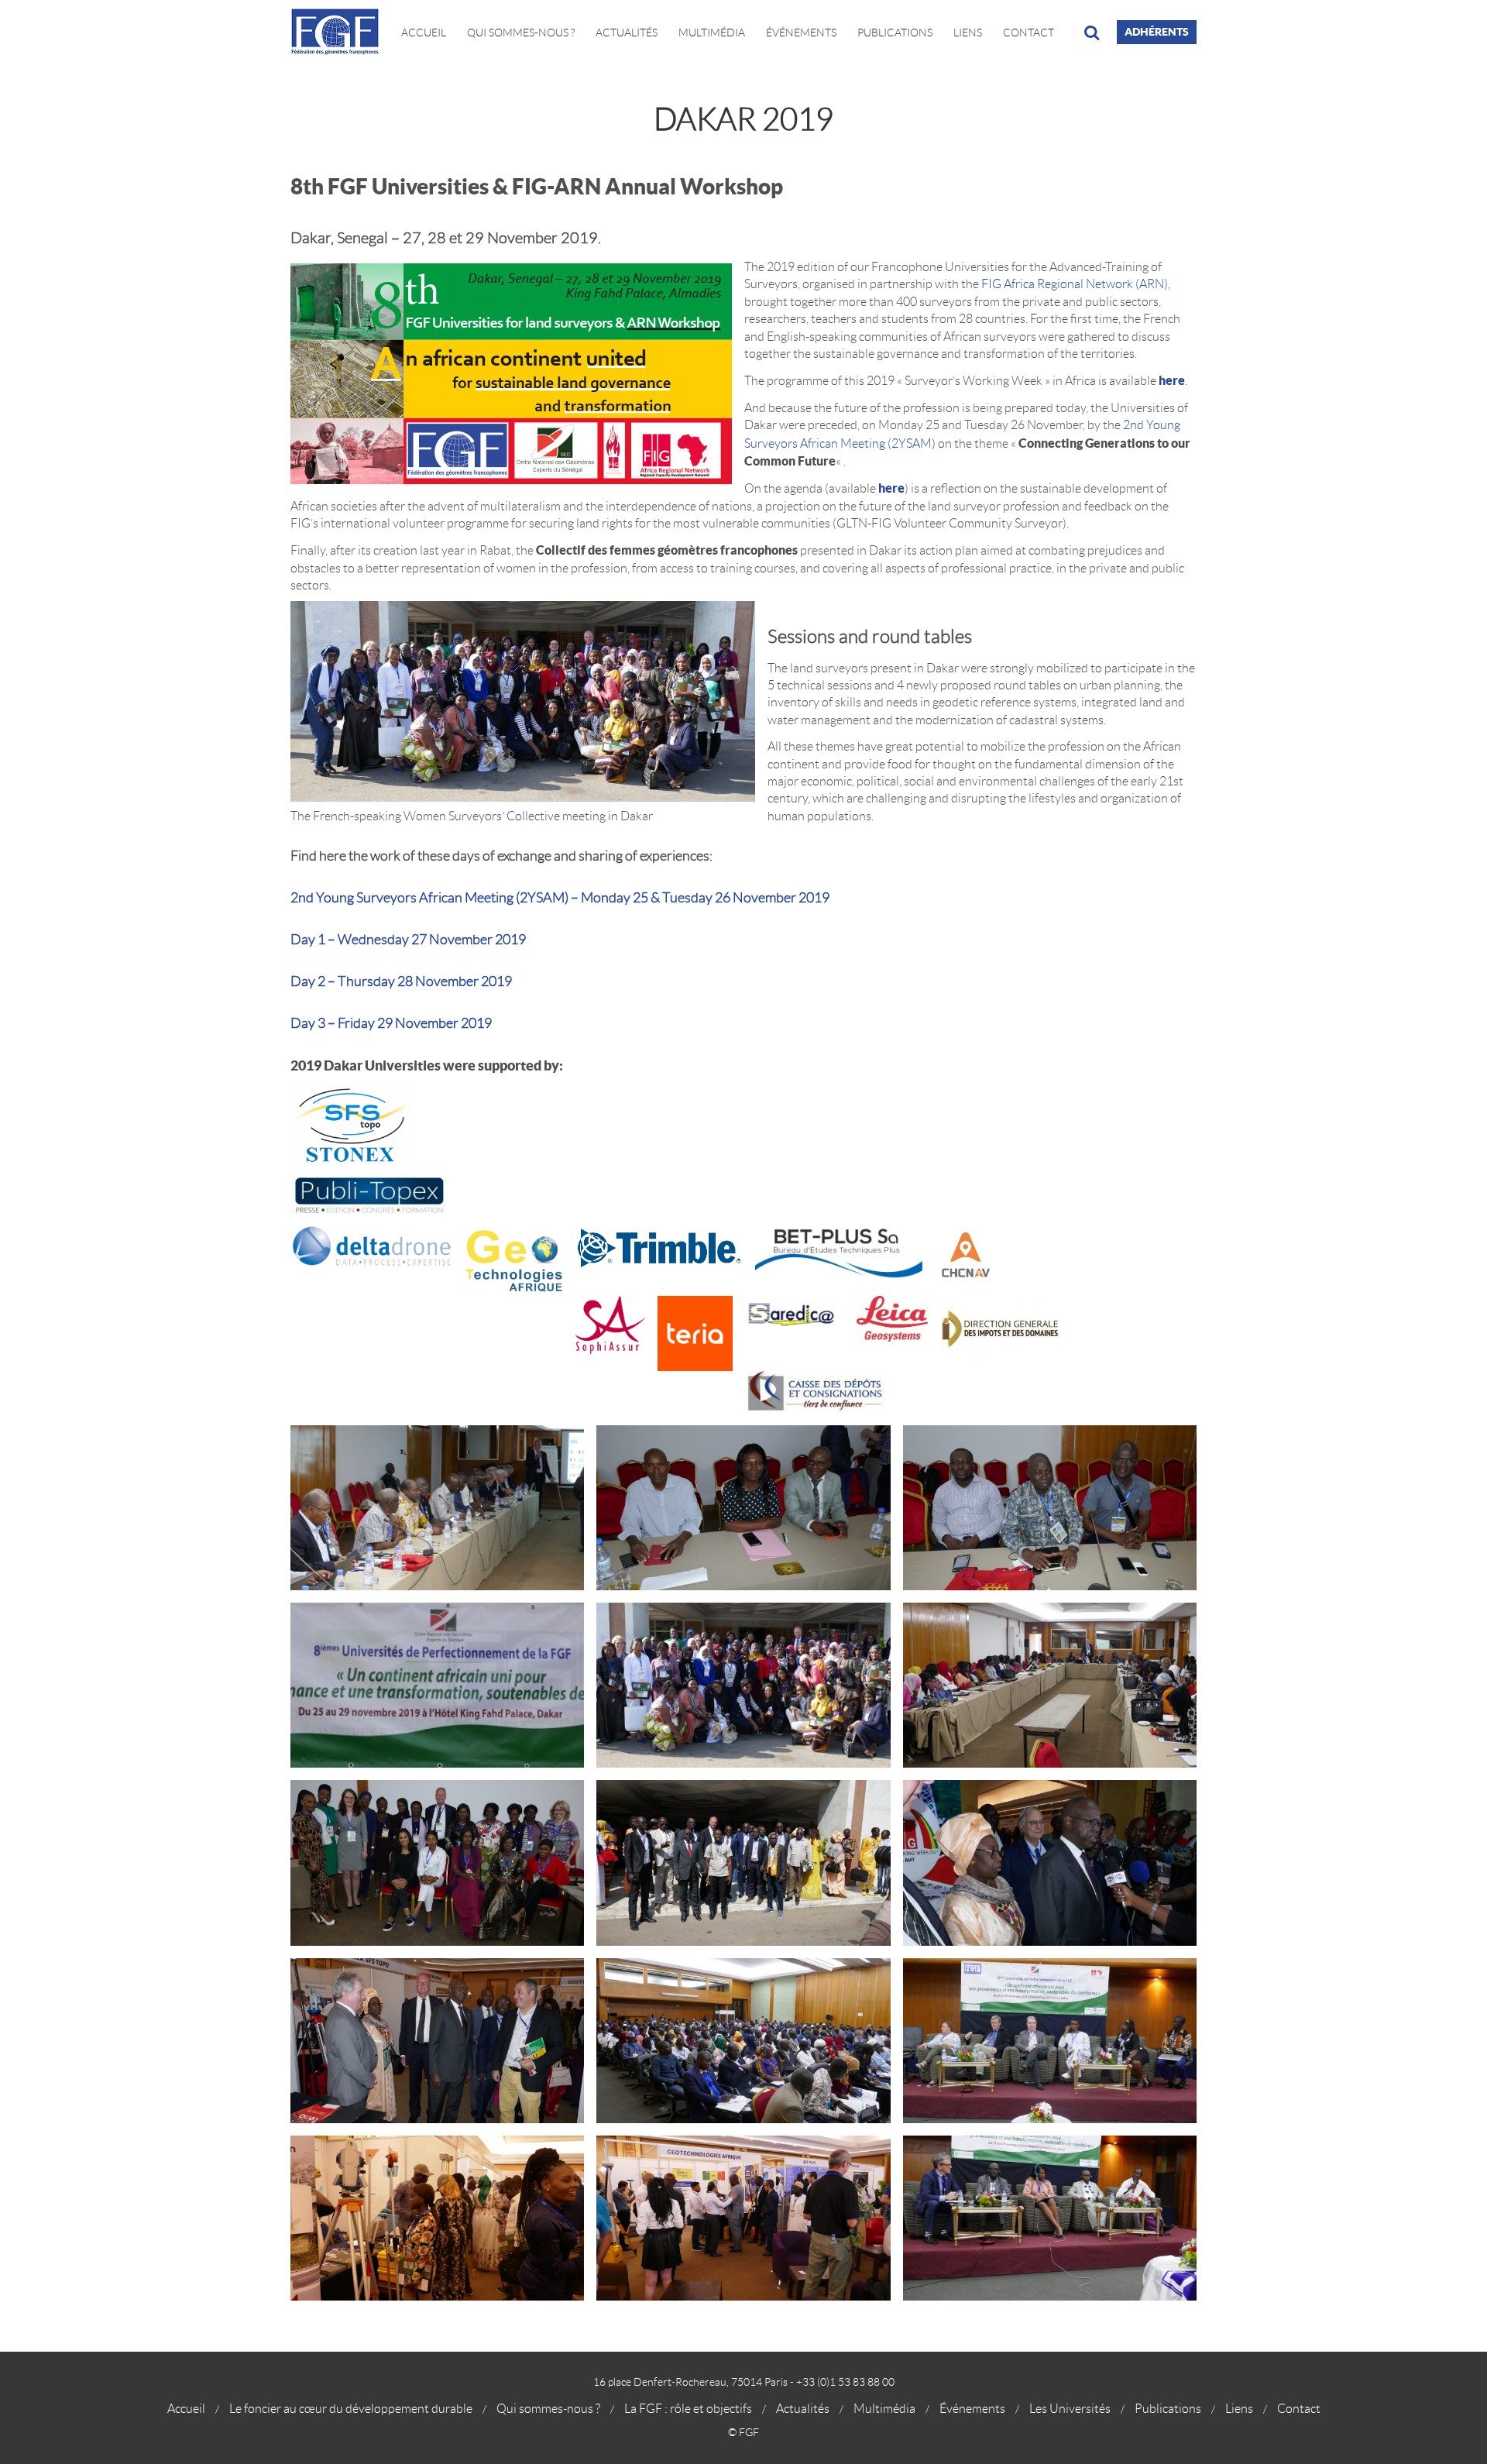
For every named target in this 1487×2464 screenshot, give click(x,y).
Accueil (424, 33)
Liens (968, 33)
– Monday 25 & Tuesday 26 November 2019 (699, 898)
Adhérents (1157, 32)
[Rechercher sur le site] (1092, 33)
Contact (1029, 33)
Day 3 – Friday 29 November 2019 (391, 1023)
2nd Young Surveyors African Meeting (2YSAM (428, 898)
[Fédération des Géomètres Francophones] (341, 32)
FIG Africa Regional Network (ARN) (1075, 284)
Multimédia (712, 33)
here (1172, 380)
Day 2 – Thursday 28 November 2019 (401, 981)
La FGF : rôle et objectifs (688, 2409)
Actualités (627, 33)
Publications (895, 33)
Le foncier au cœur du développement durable (351, 2409)
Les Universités (1070, 2409)
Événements (801, 33)
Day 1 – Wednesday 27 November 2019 (408, 940)
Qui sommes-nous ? (548, 2409)
